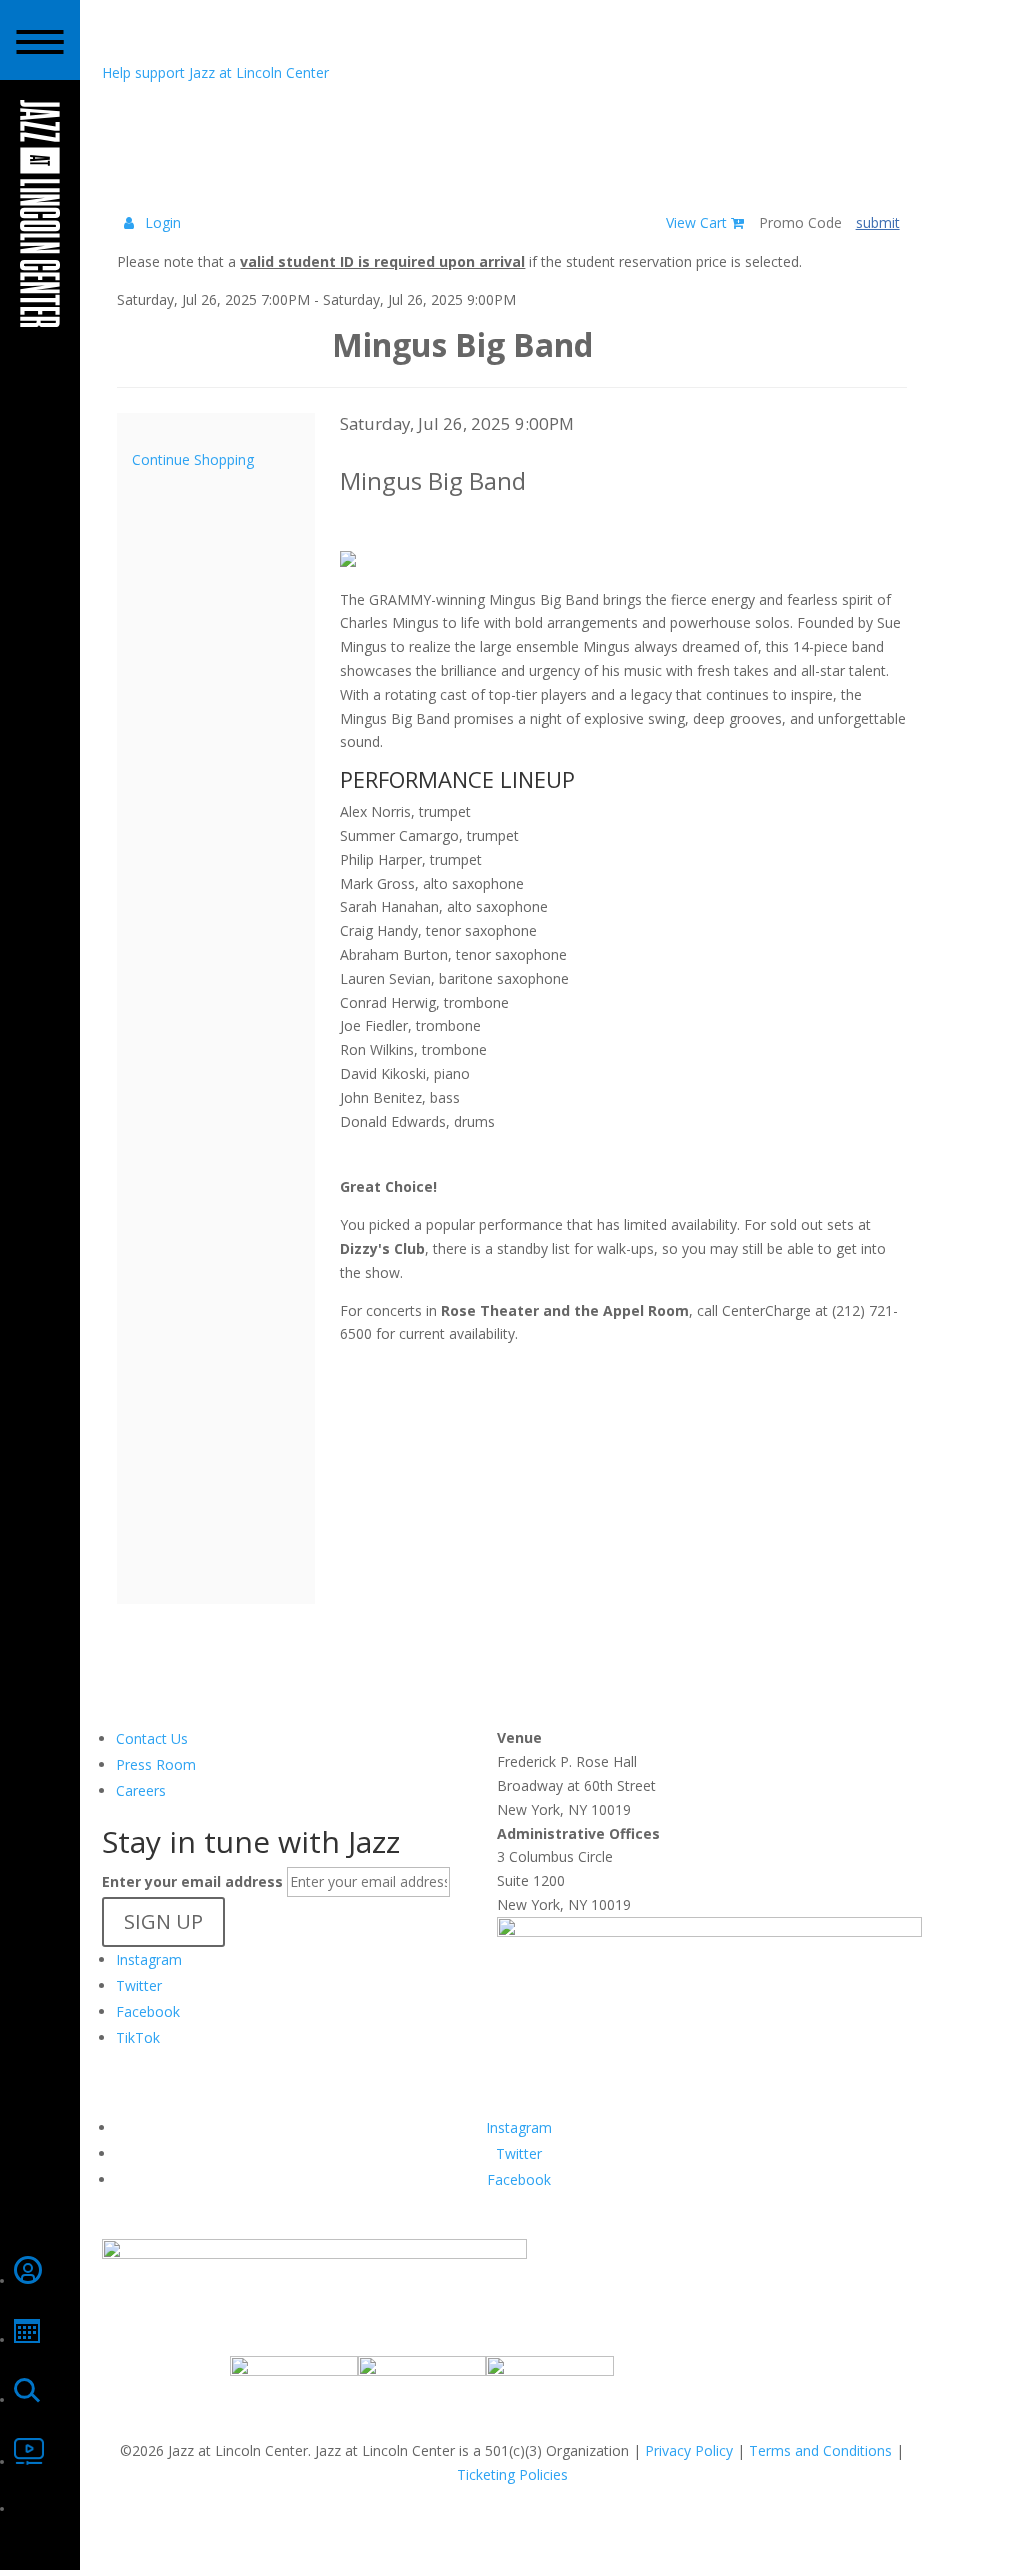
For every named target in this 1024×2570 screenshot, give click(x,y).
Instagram (149, 1959)
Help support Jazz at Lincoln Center (215, 72)
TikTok (138, 2037)
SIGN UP (163, 1921)
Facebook (148, 2011)
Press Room (156, 1764)
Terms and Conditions (820, 2450)
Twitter (139, 1985)
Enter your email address (192, 1881)
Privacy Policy (689, 2450)
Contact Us (152, 1738)
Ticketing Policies (512, 2474)
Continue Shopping (193, 459)
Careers (141, 1790)
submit (878, 222)
